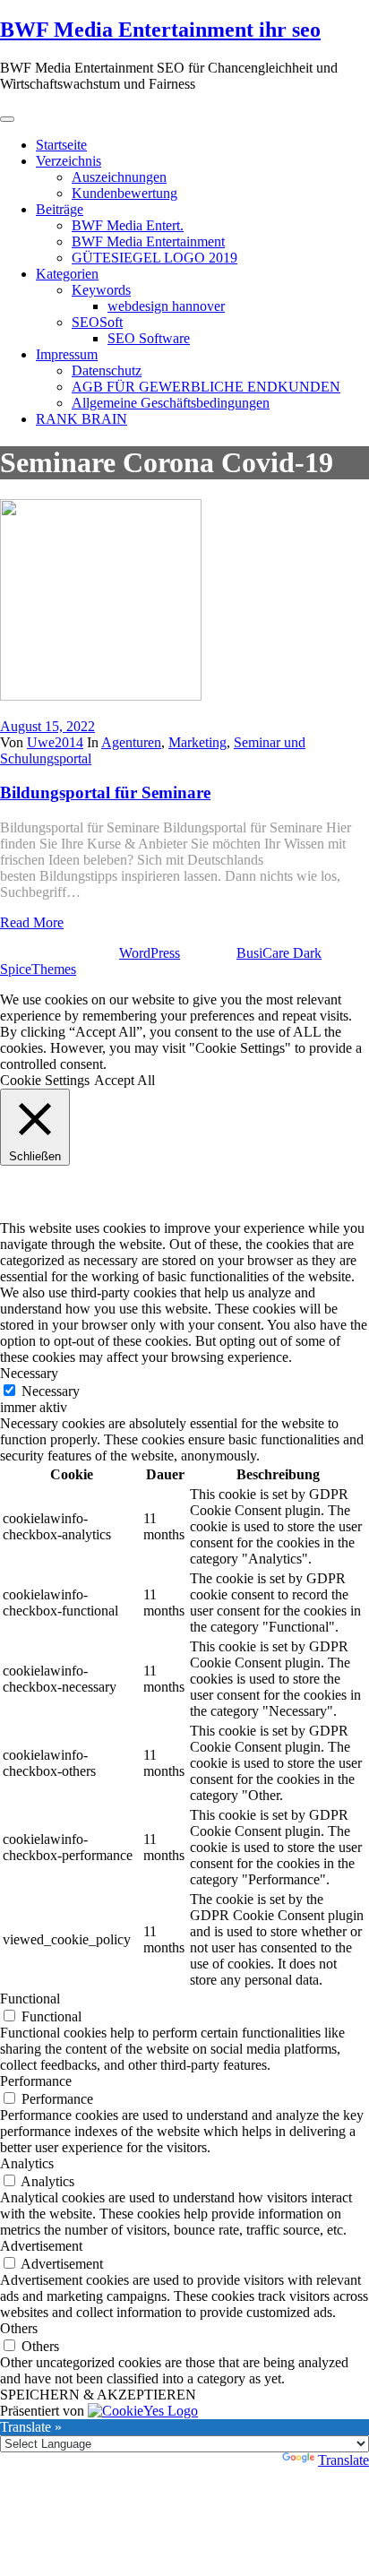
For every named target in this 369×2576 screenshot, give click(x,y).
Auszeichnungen (119, 177)
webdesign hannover (166, 306)
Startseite (61, 145)
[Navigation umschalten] (7, 119)
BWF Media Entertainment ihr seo (160, 30)
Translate (343, 2460)
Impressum (67, 354)
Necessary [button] (29, 1373)
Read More (32, 922)
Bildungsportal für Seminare (105, 793)
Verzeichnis (69, 161)
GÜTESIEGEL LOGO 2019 (154, 258)
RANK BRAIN (82, 419)
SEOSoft (97, 322)
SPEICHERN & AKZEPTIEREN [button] (98, 2395)
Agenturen (131, 742)
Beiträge (60, 209)
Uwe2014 (55, 742)
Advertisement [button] (41, 2246)
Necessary (51, 1391)
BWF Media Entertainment (148, 241)
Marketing (197, 742)
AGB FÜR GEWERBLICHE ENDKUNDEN (206, 387)
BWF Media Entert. (128, 225)
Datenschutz (107, 370)
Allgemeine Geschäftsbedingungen (171, 403)
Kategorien (67, 274)
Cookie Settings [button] (45, 1080)
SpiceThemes (38, 969)
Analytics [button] (27, 2163)
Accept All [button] (124, 1080)
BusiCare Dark (279, 953)
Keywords (101, 290)
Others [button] (19, 2328)
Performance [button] (36, 2081)
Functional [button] (30, 1999)
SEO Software (149, 338)
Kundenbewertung (124, 193)
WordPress (150, 953)
